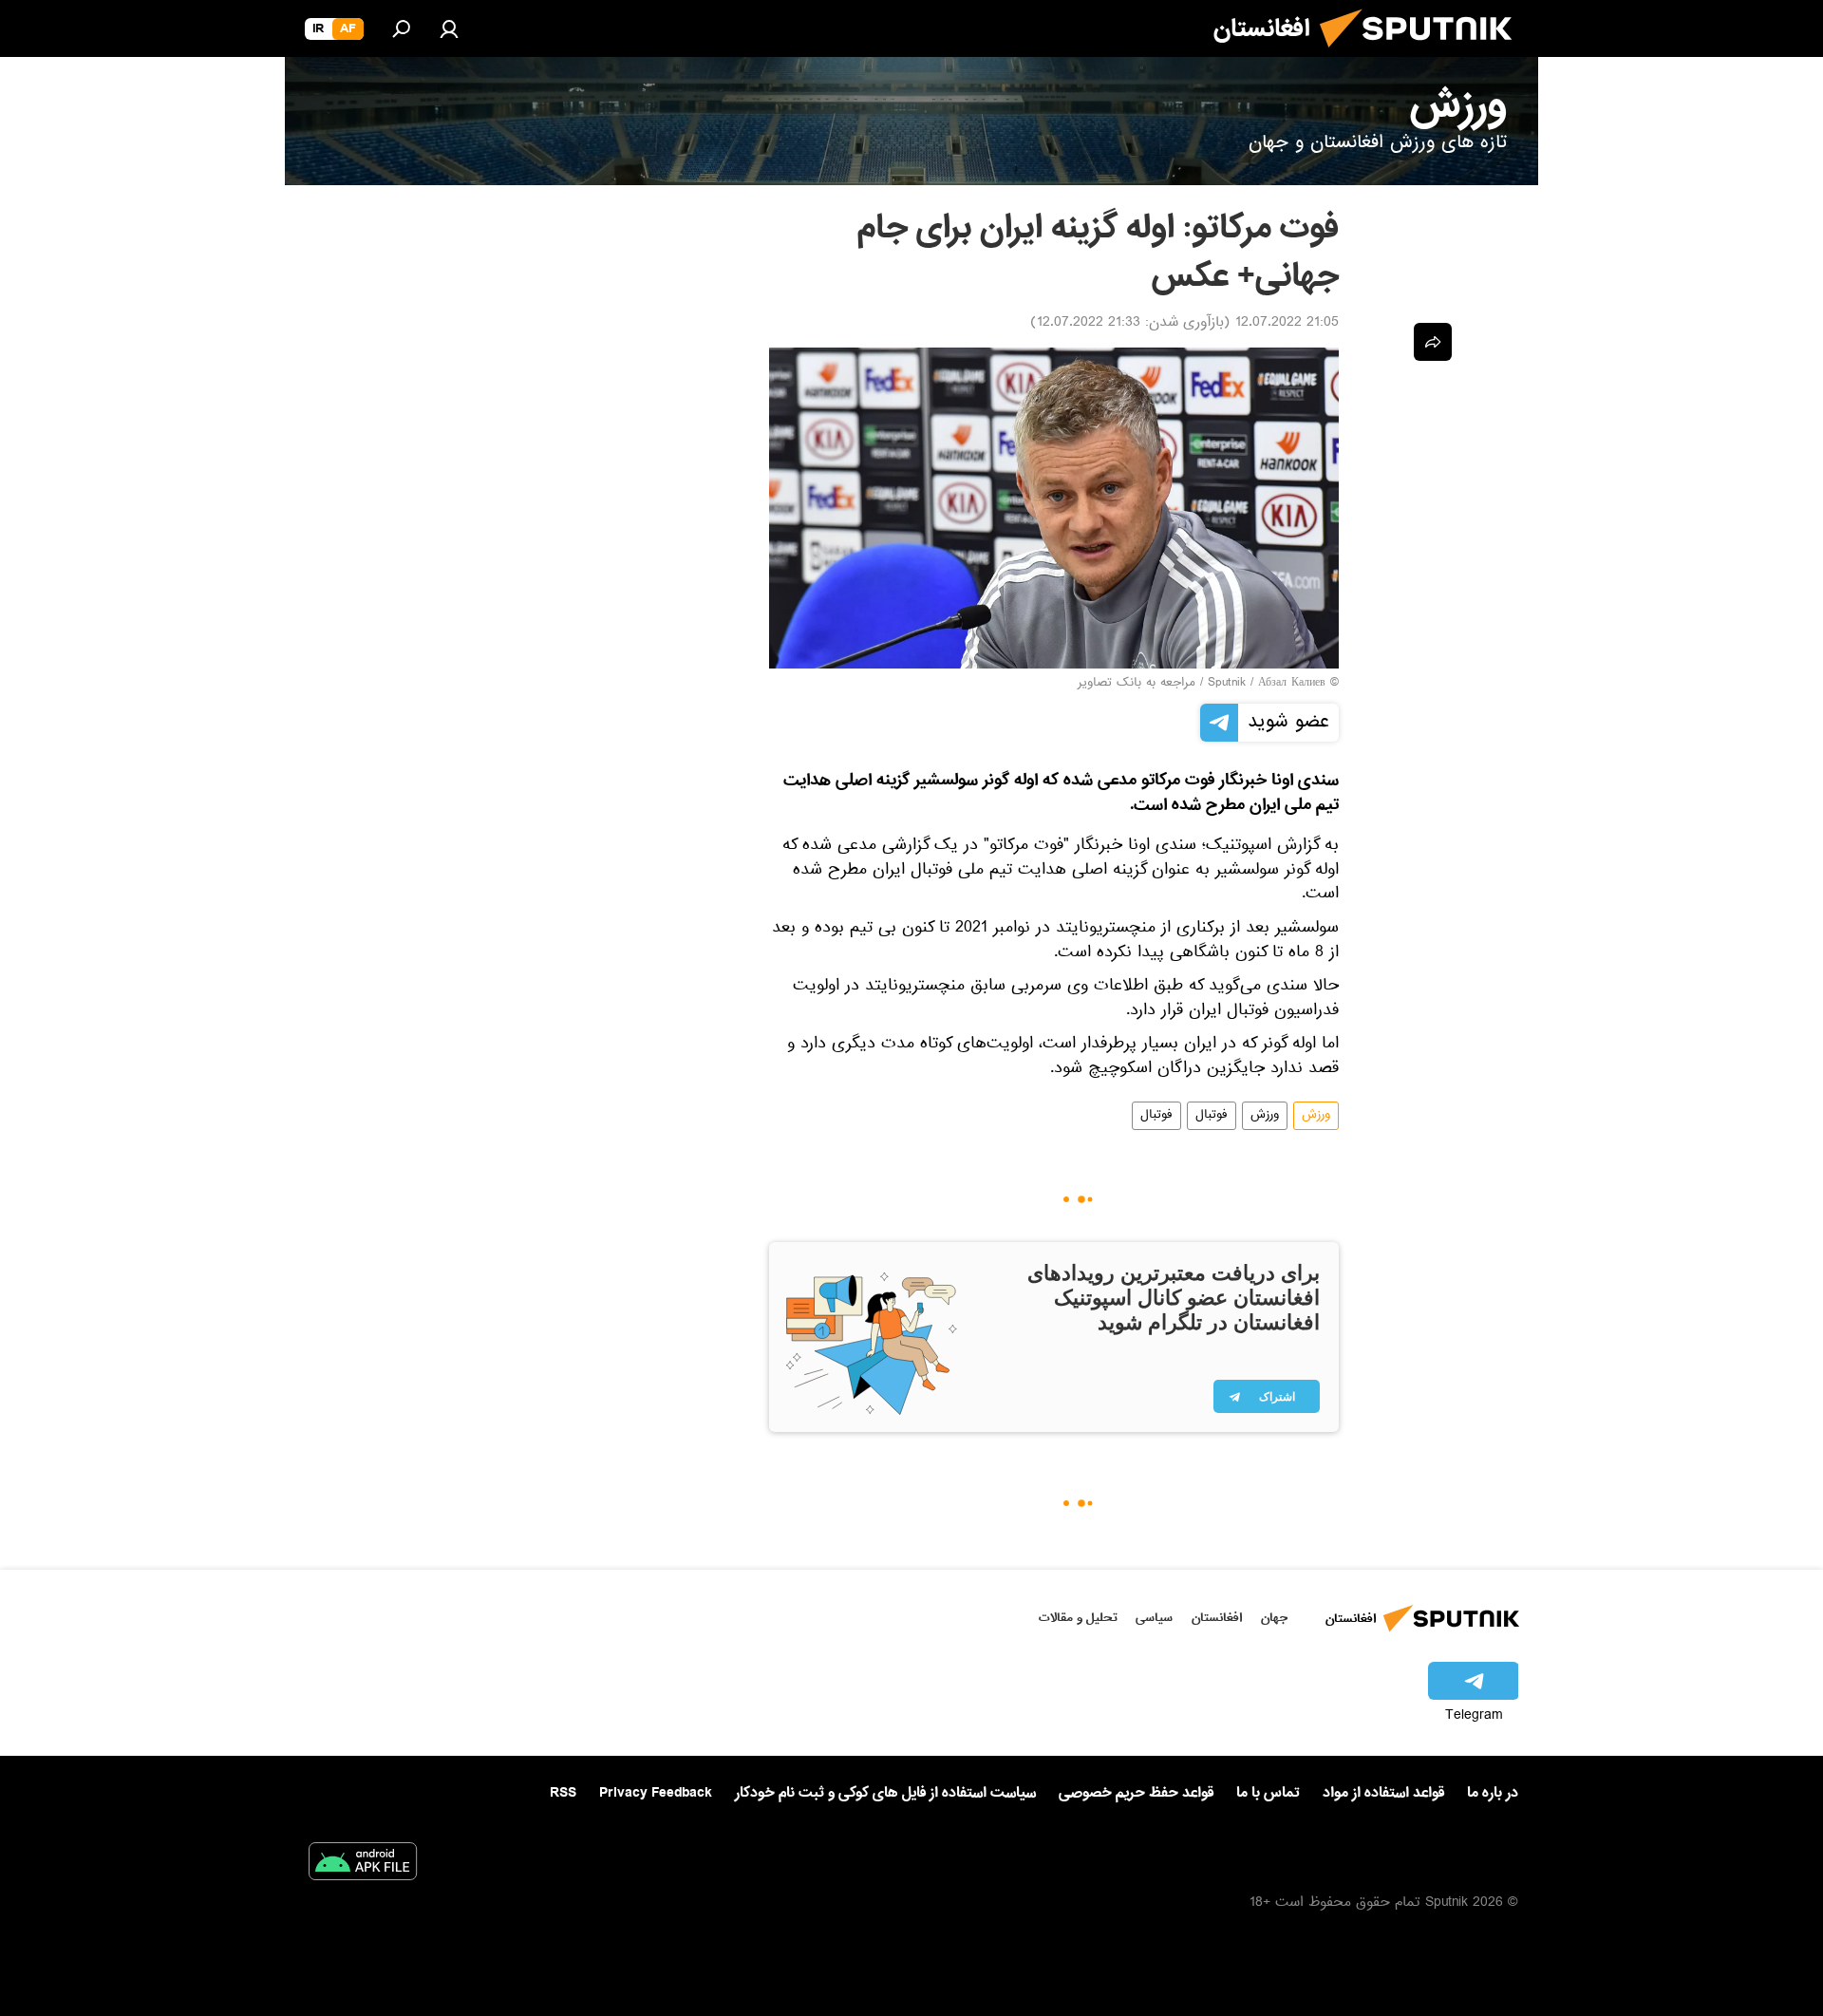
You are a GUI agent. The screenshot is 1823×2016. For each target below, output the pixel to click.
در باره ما (1493, 1793)
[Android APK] (363, 1865)
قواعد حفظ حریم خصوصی (1136, 1793)
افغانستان (1217, 1618)
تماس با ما (1268, 1793)
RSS (563, 1793)
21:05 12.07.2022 (1287, 324)
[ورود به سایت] (449, 28)
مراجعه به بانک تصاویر (1137, 684)
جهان (1274, 1618)
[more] (1433, 342)
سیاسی (1154, 1618)
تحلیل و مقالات (1078, 1618)
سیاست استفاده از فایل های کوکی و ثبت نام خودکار (885, 1793)
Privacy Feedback (656, 1793)
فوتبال (1212, 1116)
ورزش (1316, 1116)
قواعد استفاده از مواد (1383, 1793)
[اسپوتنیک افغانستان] (1423, 55)
